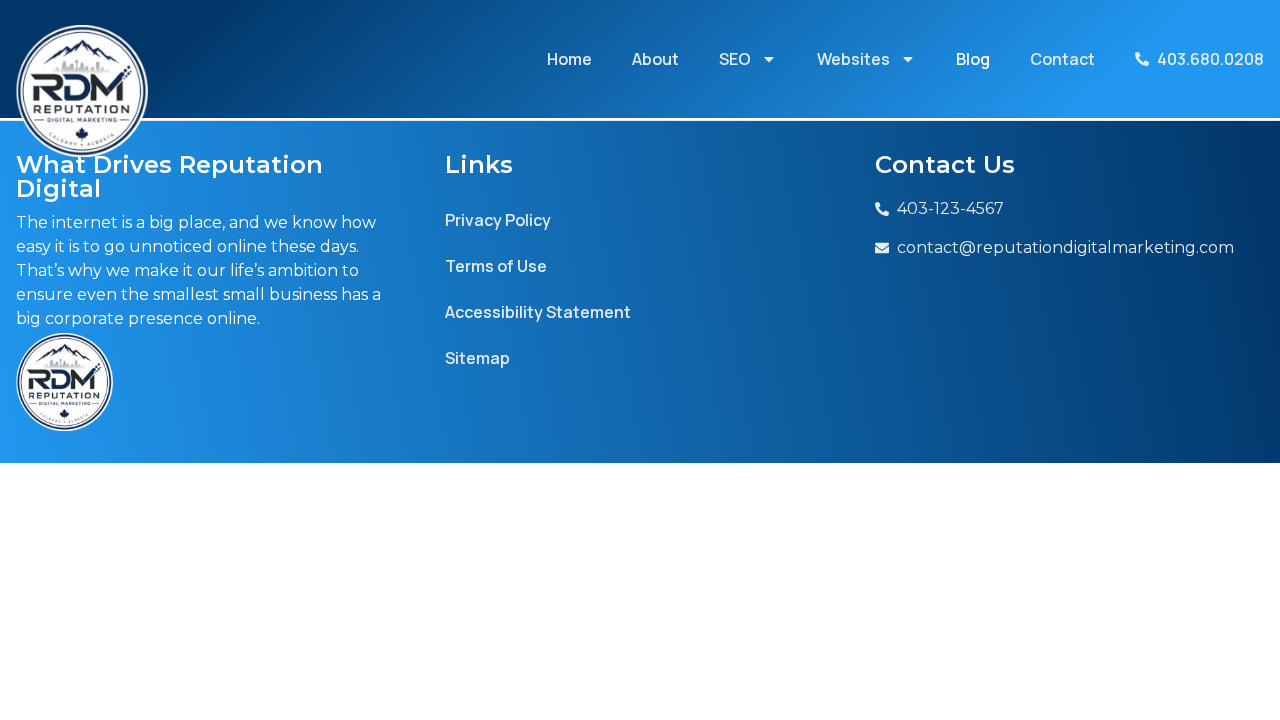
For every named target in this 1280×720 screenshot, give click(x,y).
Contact (1062, 59)
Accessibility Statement (538, 312)
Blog (973, 59)
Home (569, 59)
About (655, 59)
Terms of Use (496, 266)
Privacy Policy (498, 220)
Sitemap (477, 358)
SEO (735, 59)
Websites (853, 59)
